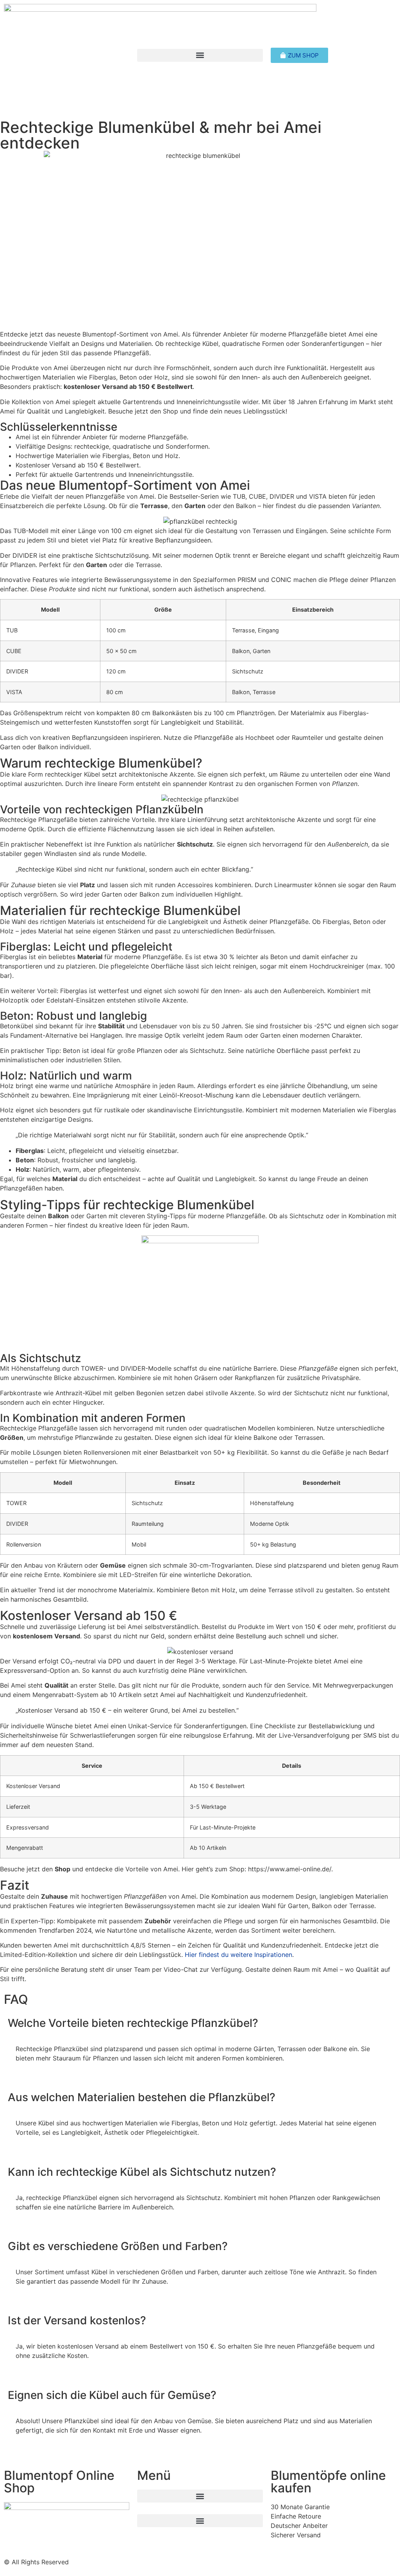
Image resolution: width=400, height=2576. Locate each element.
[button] (200, 55)
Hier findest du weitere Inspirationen (238, 1955)
